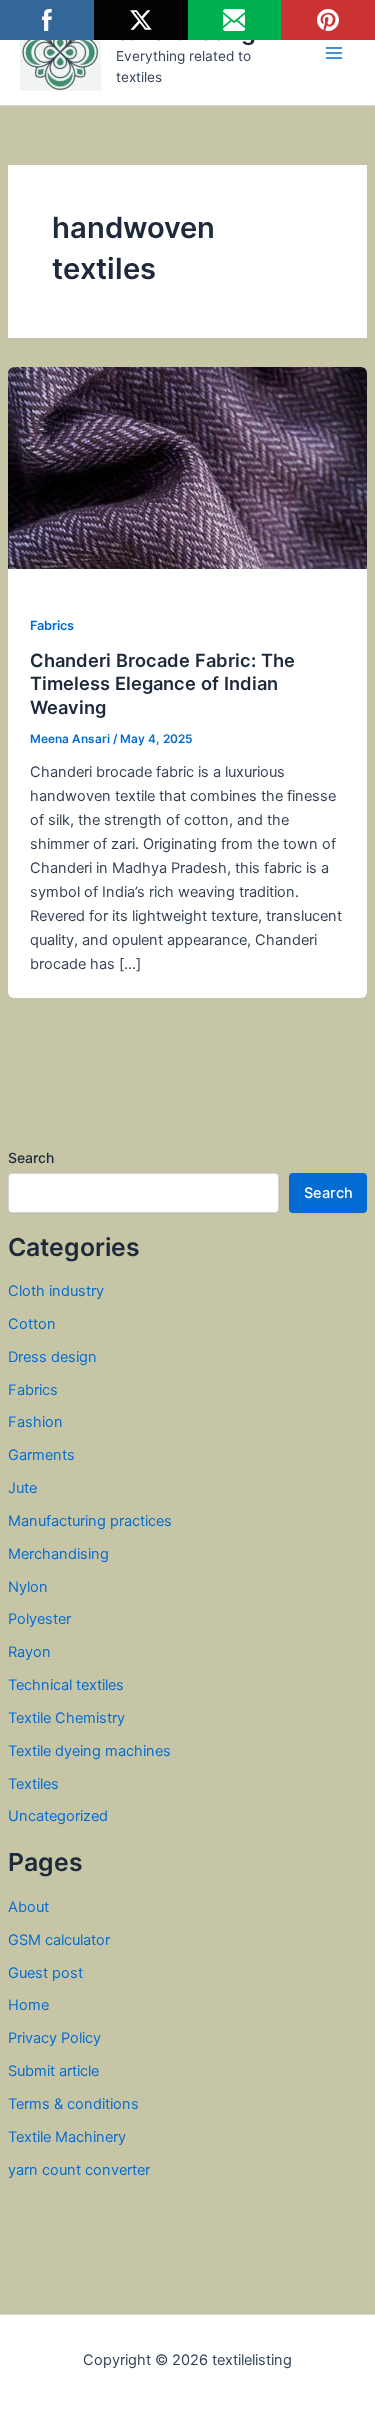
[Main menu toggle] (334, 53)
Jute (22, 1488)
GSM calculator (59, 1940)
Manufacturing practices (90, 1521)
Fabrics (33, 1390)
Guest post (45, 1973)
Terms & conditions (73, 2104)
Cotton (32, 1324)
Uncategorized (58, 1816)
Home (28, 2005)
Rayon (29, 1652)
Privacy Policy (54, 2038)
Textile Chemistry (66, 1718)
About (28, 1907)
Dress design (52, 1357)
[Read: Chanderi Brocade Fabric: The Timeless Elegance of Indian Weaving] (187, 467)
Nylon (28, 1587)
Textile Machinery (67, 2137)
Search (31, 1157)
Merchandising (58, 1554)
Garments (41, 1455)
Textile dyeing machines (89, 1751)
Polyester (39, 1619)
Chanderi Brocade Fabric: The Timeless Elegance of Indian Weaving (162, 683)
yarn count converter (79, 2170)
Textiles (33, 1784)
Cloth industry (56, 1291)
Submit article (53, 2071)
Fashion (35, 1422)
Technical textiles (66, 1685)
